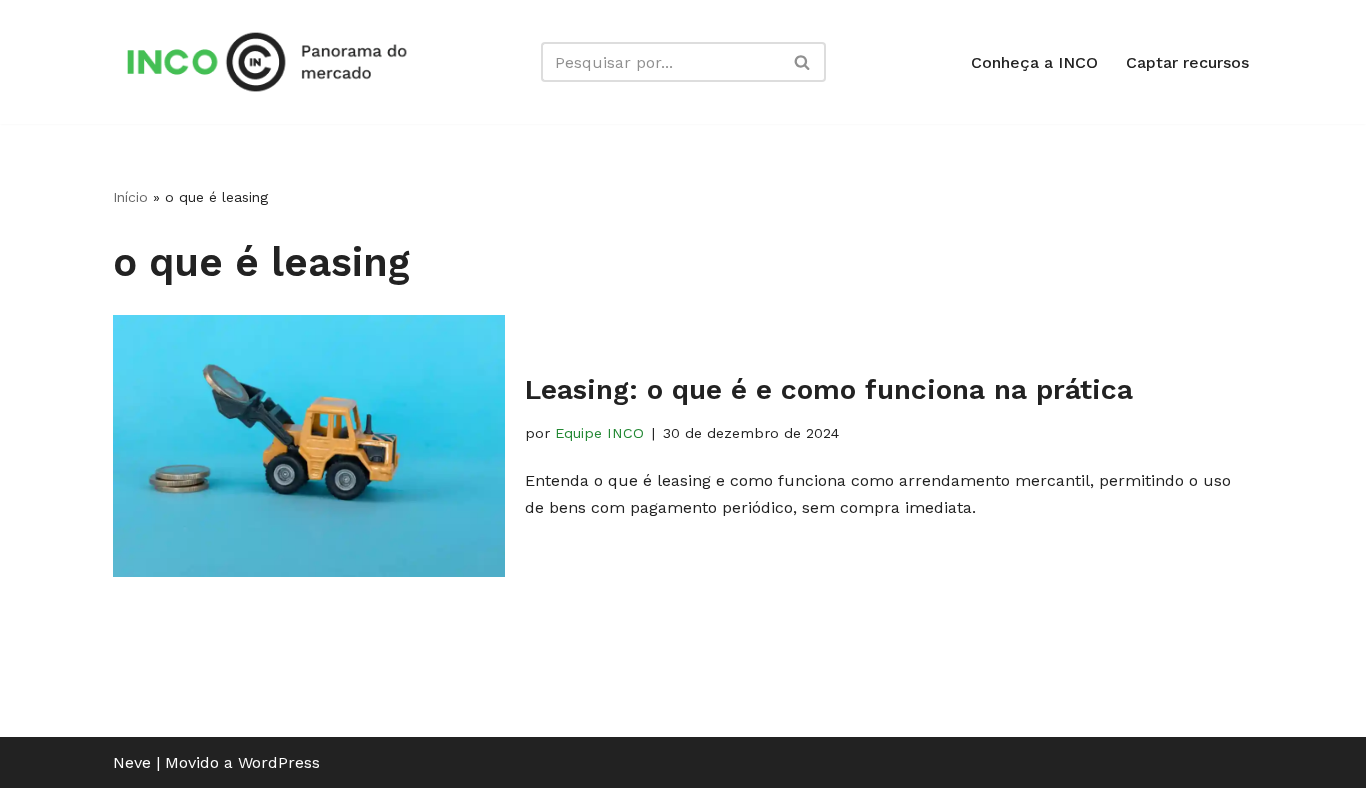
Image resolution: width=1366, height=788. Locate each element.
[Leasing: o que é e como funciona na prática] (309, 445)
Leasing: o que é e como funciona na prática (829, 389)
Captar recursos (1187, 62)
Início (130, 197)
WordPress (279, 762)
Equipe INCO (599, 433)
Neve (132, 762)
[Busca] (803, 62)
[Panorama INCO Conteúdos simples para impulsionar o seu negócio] (273, 62)
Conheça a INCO (1034, 62)
